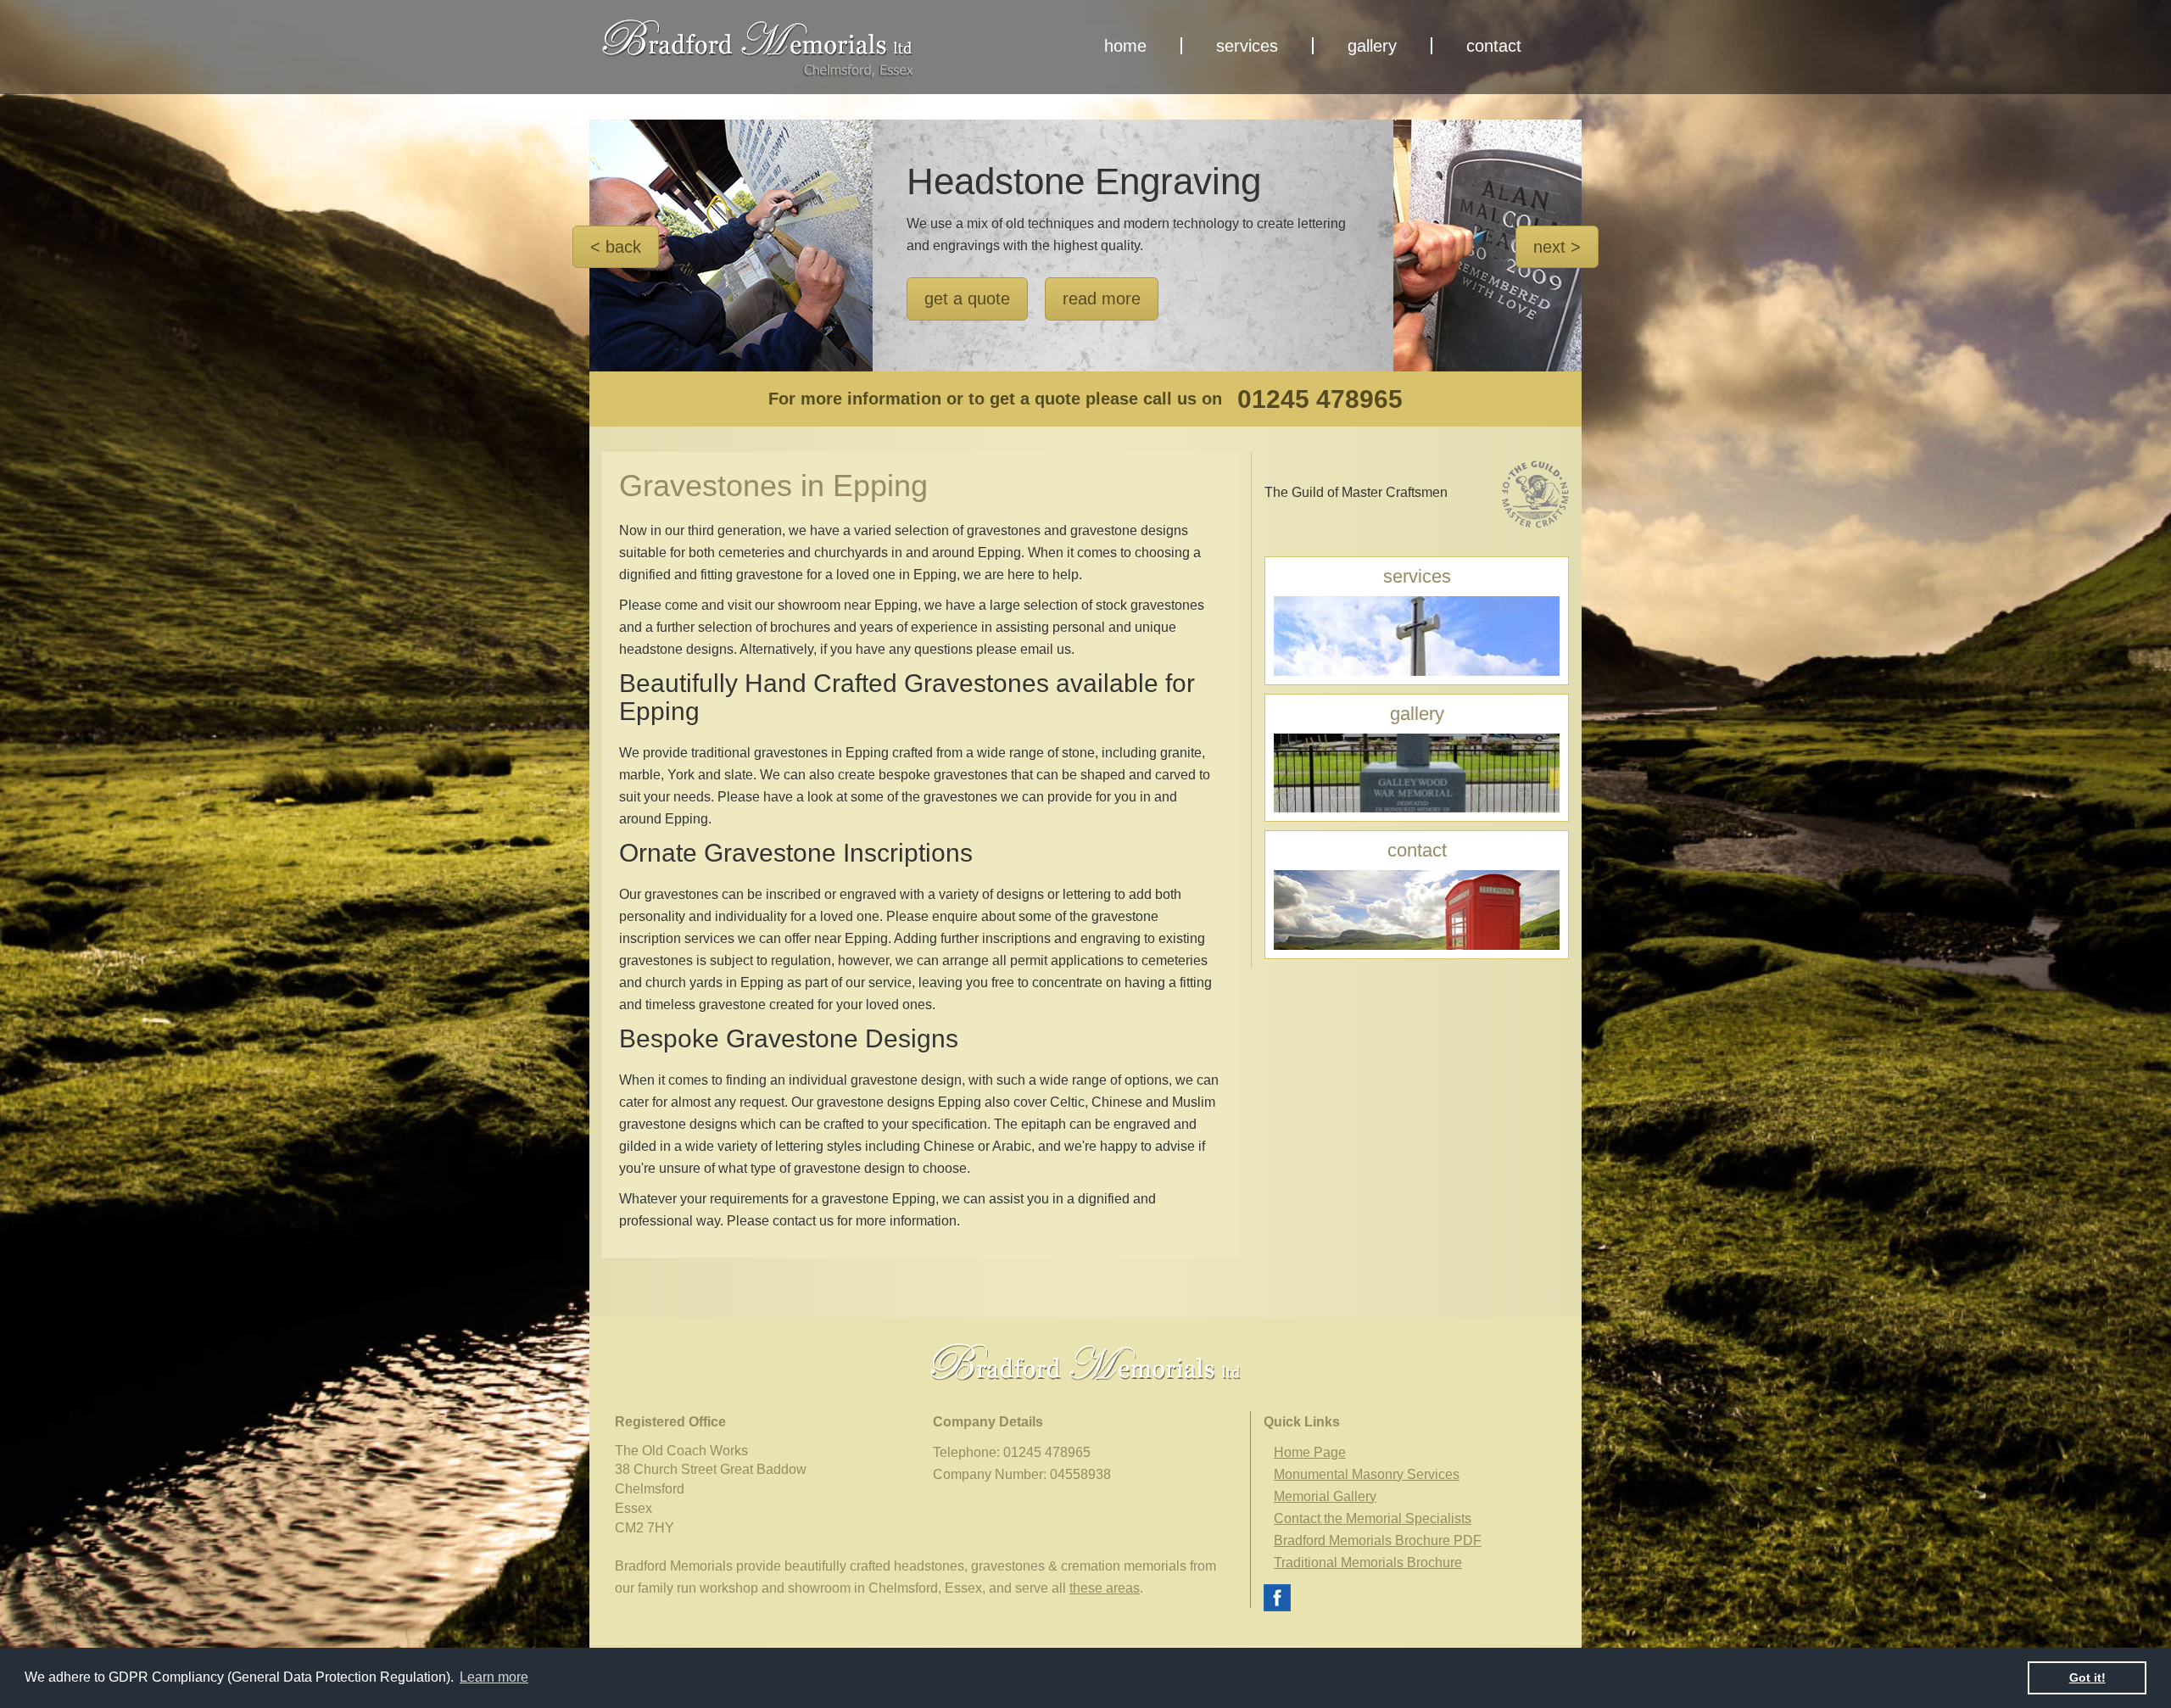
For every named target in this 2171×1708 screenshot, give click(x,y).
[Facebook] (1277, 1596)
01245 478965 (1320, 399)
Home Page (1310, 1452)
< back (616, 247)
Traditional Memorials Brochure (1368, 1563)
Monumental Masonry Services (1367, 1474)
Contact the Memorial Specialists (1373, 1518)
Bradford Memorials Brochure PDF (1378, 1541)
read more (1102, 299)
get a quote (967, 299)
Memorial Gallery (1325, 1496)
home (1125, 46)
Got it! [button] (2087, 1677)
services (1247, 46)
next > (1557, 247)
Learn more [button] (494, 1677)
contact (1494, 46)
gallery (1372, 46)
